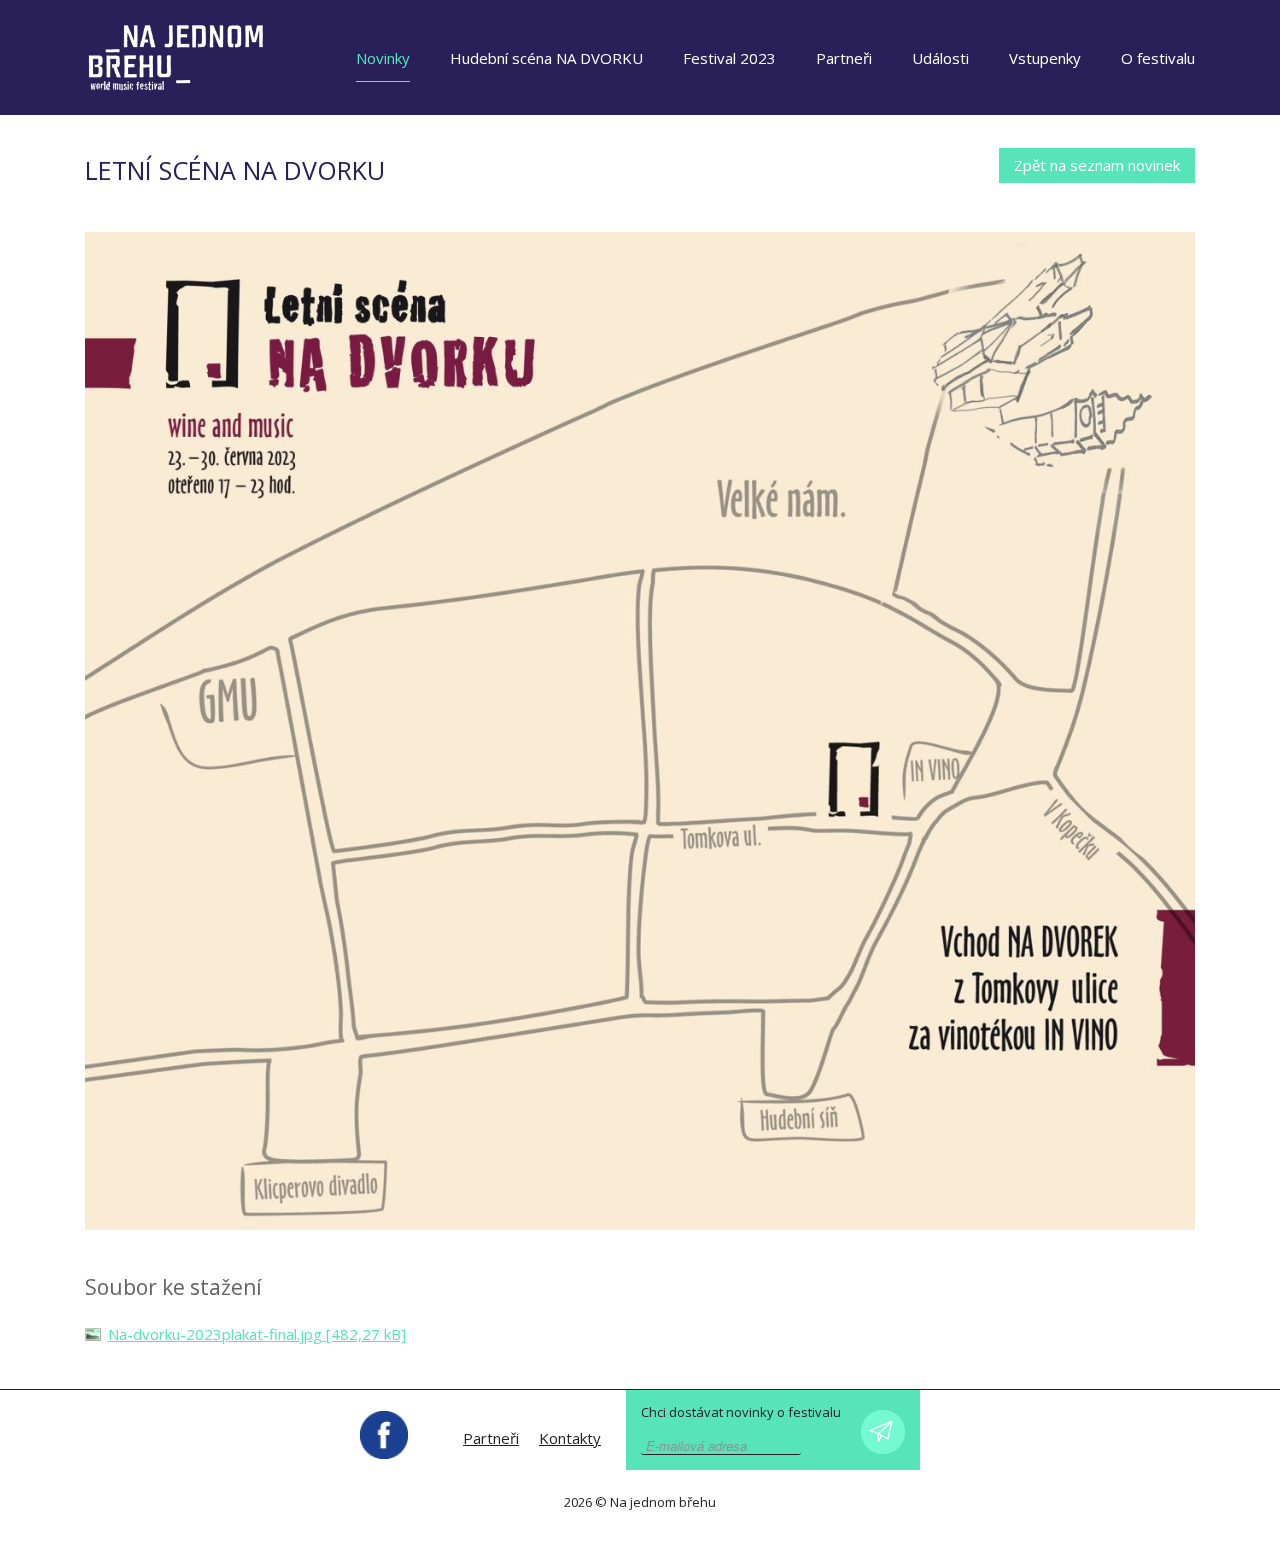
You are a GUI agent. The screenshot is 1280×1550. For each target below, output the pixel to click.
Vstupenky (1045, 58)
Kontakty (570, 1438)
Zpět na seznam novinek (1097, 165)
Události (940, 58)
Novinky (383, 58)
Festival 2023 (729, 58)
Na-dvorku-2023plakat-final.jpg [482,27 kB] (257, 1334)
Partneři (844, 58)
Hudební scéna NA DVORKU (546, 58)
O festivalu (1158, 58)
